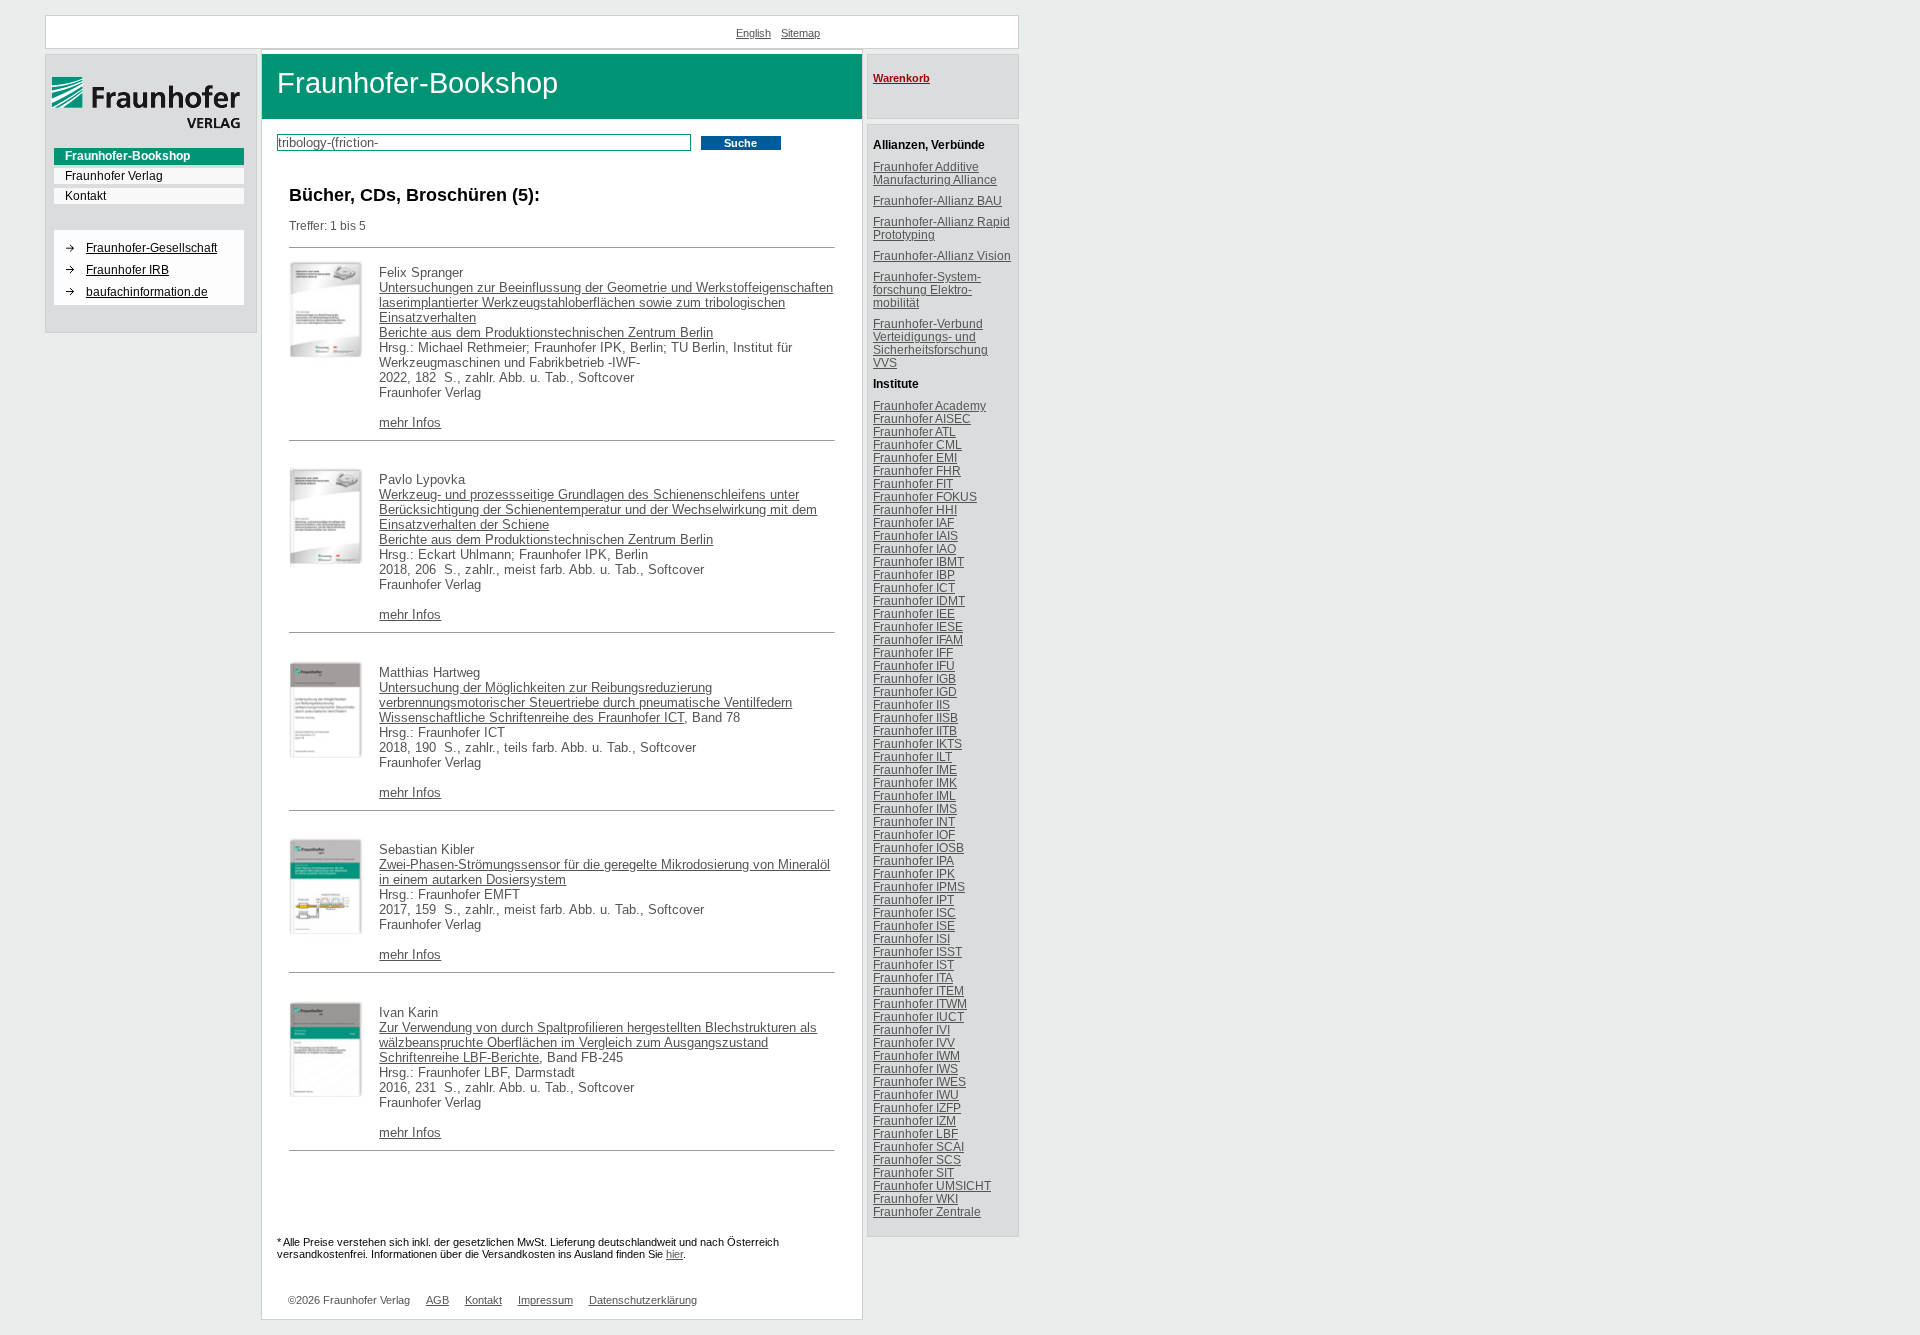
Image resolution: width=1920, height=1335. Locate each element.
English (753, 33)
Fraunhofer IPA (913, 860)
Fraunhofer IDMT (919, 600)
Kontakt (85, 196)
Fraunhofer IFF (913, 652)
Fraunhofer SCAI (918, 1146)
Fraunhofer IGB (914, 678)
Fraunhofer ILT (912, 756)
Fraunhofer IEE (914, 613)
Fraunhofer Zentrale (927, 1211)
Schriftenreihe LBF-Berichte (459, 1057)
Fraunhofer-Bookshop (127, 156)
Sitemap (800, 33)
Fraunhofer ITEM (918, 990)
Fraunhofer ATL (914, 431)
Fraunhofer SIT (913, 1172)
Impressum (545, 1300)
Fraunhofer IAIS (915, 535)
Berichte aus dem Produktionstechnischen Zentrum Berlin (546, 332)
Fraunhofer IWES (919, 1081)
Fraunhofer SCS (917, 1159)
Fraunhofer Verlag (114, 176)
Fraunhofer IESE (918, 626)
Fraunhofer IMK (915, 782)
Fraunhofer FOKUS (925, 496)
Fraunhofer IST (913, 964)
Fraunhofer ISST (917, 951)
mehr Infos (410, 422)
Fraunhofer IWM (916, 1055)
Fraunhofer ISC (914, 912)
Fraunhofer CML (917, 444)
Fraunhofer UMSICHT (932, 1185)
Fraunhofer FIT (913, 483)
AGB (437, 1300)
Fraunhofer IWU (916, 1094)
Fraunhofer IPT (913, 899)
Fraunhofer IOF (914, 834)
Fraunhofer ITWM (920, 1003)
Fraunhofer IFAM (918, 639)
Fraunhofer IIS (911, 704)
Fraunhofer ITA (913, 977)
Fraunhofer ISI (911, 938)
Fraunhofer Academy (929, 405)
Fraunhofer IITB (915, 730)
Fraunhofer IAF (913, 522)
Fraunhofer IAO (914, 548)
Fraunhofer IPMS (919, 886)
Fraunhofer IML (914, 795)
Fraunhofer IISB (915, 717)
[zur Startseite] (146, 125)
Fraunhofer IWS (915, 1068)
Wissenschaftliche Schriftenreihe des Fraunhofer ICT (531, 717)
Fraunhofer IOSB (918, 847)
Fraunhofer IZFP (917, 1107)
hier (674, 1254)
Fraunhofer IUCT (918, 1016)
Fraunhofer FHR (917, 470)
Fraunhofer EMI (915, 457)
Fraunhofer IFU (914, 665)
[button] (149, 231)
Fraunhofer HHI (915, 509)
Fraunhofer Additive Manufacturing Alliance (935, 173)
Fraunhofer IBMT (918, 561)
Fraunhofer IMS (915, 808)
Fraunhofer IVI (911, 1029)
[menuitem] (149, 156)
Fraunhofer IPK (914, 873)
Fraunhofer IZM (914, 1120)
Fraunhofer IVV (914, 1042)
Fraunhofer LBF (915, 1133)
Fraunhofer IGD (915, 691)
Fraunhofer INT (914, 821)
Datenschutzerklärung (643, 1300)
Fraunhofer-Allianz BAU (937, 200)
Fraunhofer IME (915, 769)
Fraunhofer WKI (915, 1198)
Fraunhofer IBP (914, 574)
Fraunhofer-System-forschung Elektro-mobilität (927, 289)
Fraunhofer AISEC (922, 418)
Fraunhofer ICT (914, 587)
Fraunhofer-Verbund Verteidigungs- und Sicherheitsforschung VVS (930, 343)
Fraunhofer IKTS (917, 743)
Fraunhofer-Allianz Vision (942, 255)
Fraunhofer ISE (914, 925)
